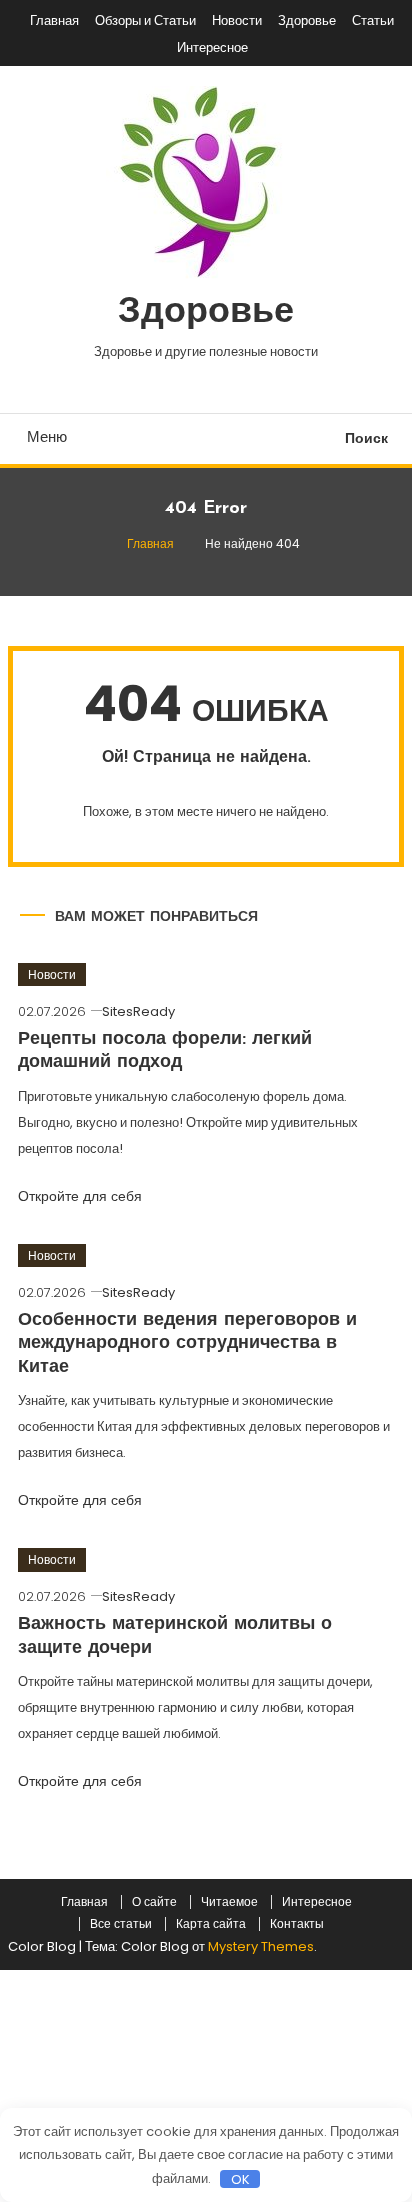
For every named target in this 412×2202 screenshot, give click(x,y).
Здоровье (307, 20)
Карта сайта (211, 1924)
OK (240, 2179)
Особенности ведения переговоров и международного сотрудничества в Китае (187, 1344)
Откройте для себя (82, 1196)
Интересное (212, 47)
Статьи (373, 20)
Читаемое (229, 1902)
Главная (54, 20)
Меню (47, 436)
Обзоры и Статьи (145, 20)
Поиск (366, 438)
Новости (237, 20)
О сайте (154, 1902)
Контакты (297, 1924)
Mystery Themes (261, 1946)
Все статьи (121, 1924)
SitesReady (138, 1011)
